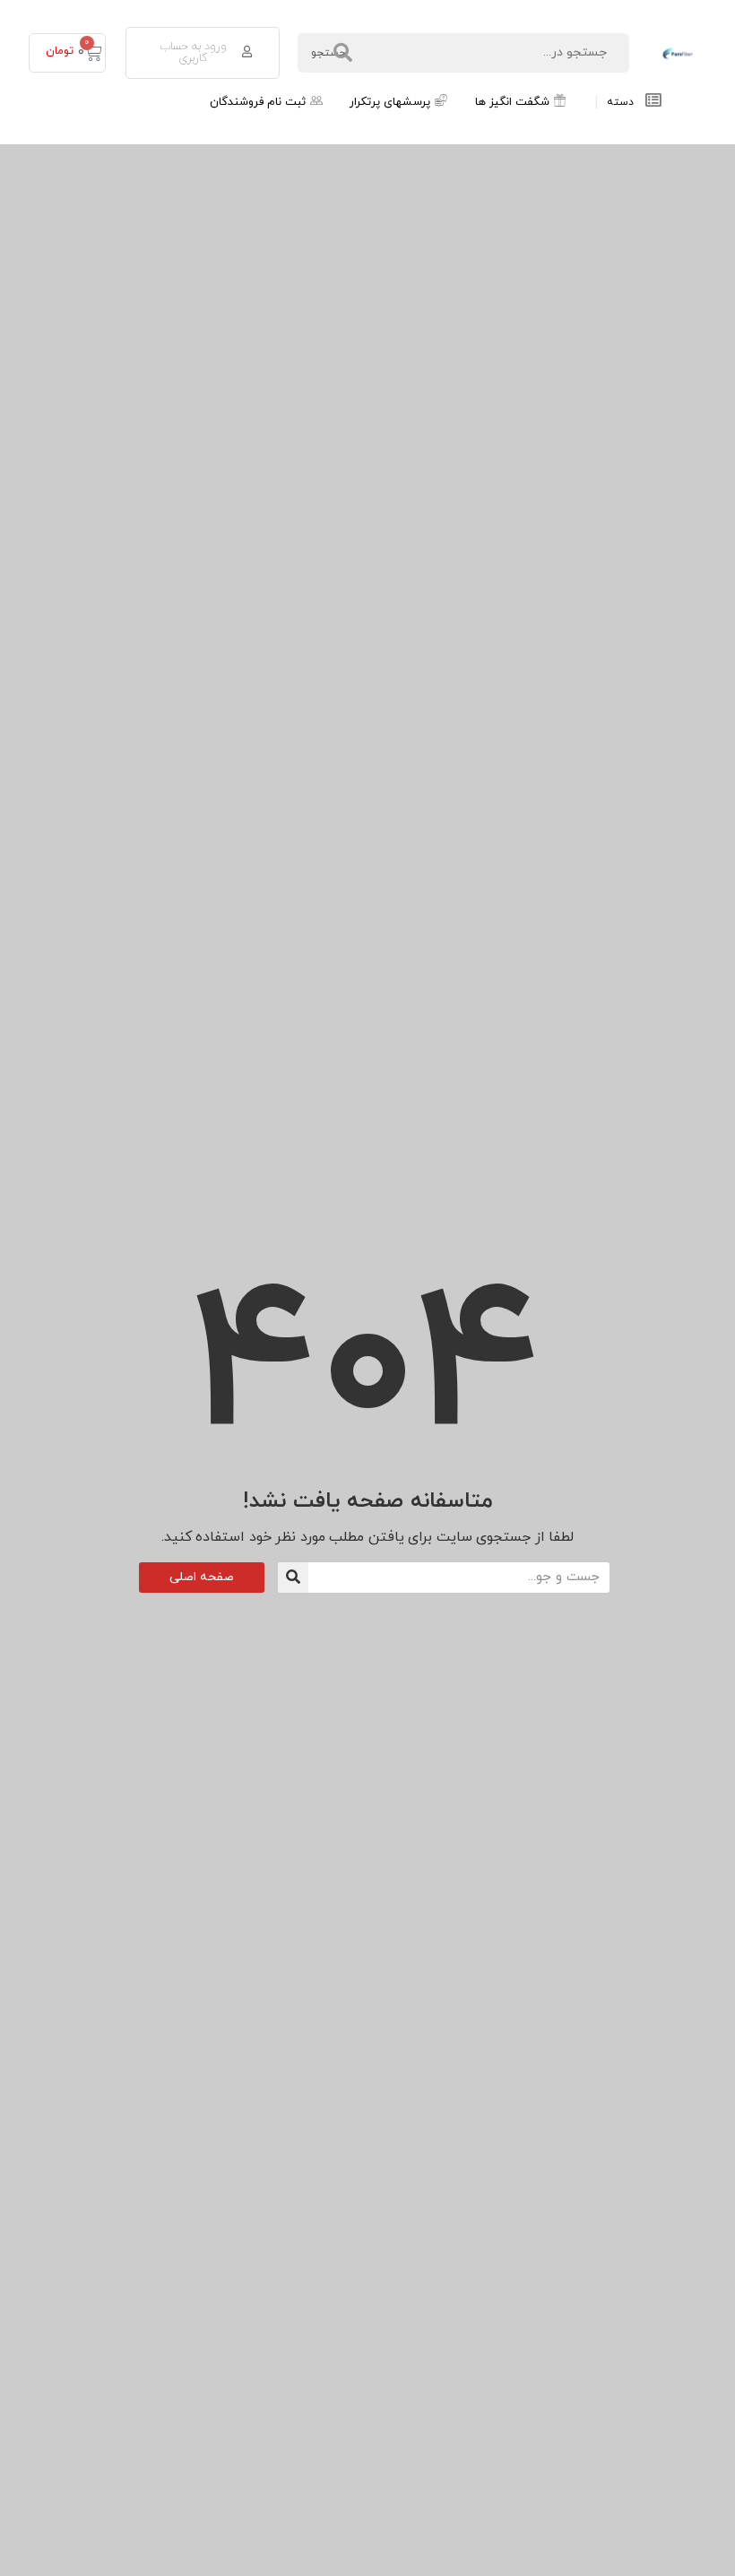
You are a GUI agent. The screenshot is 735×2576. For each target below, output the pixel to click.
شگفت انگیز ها (512, 102)
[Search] (293, 1578)
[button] (203, 53)
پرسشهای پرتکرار (390, 102)
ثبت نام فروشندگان (258, 102)
